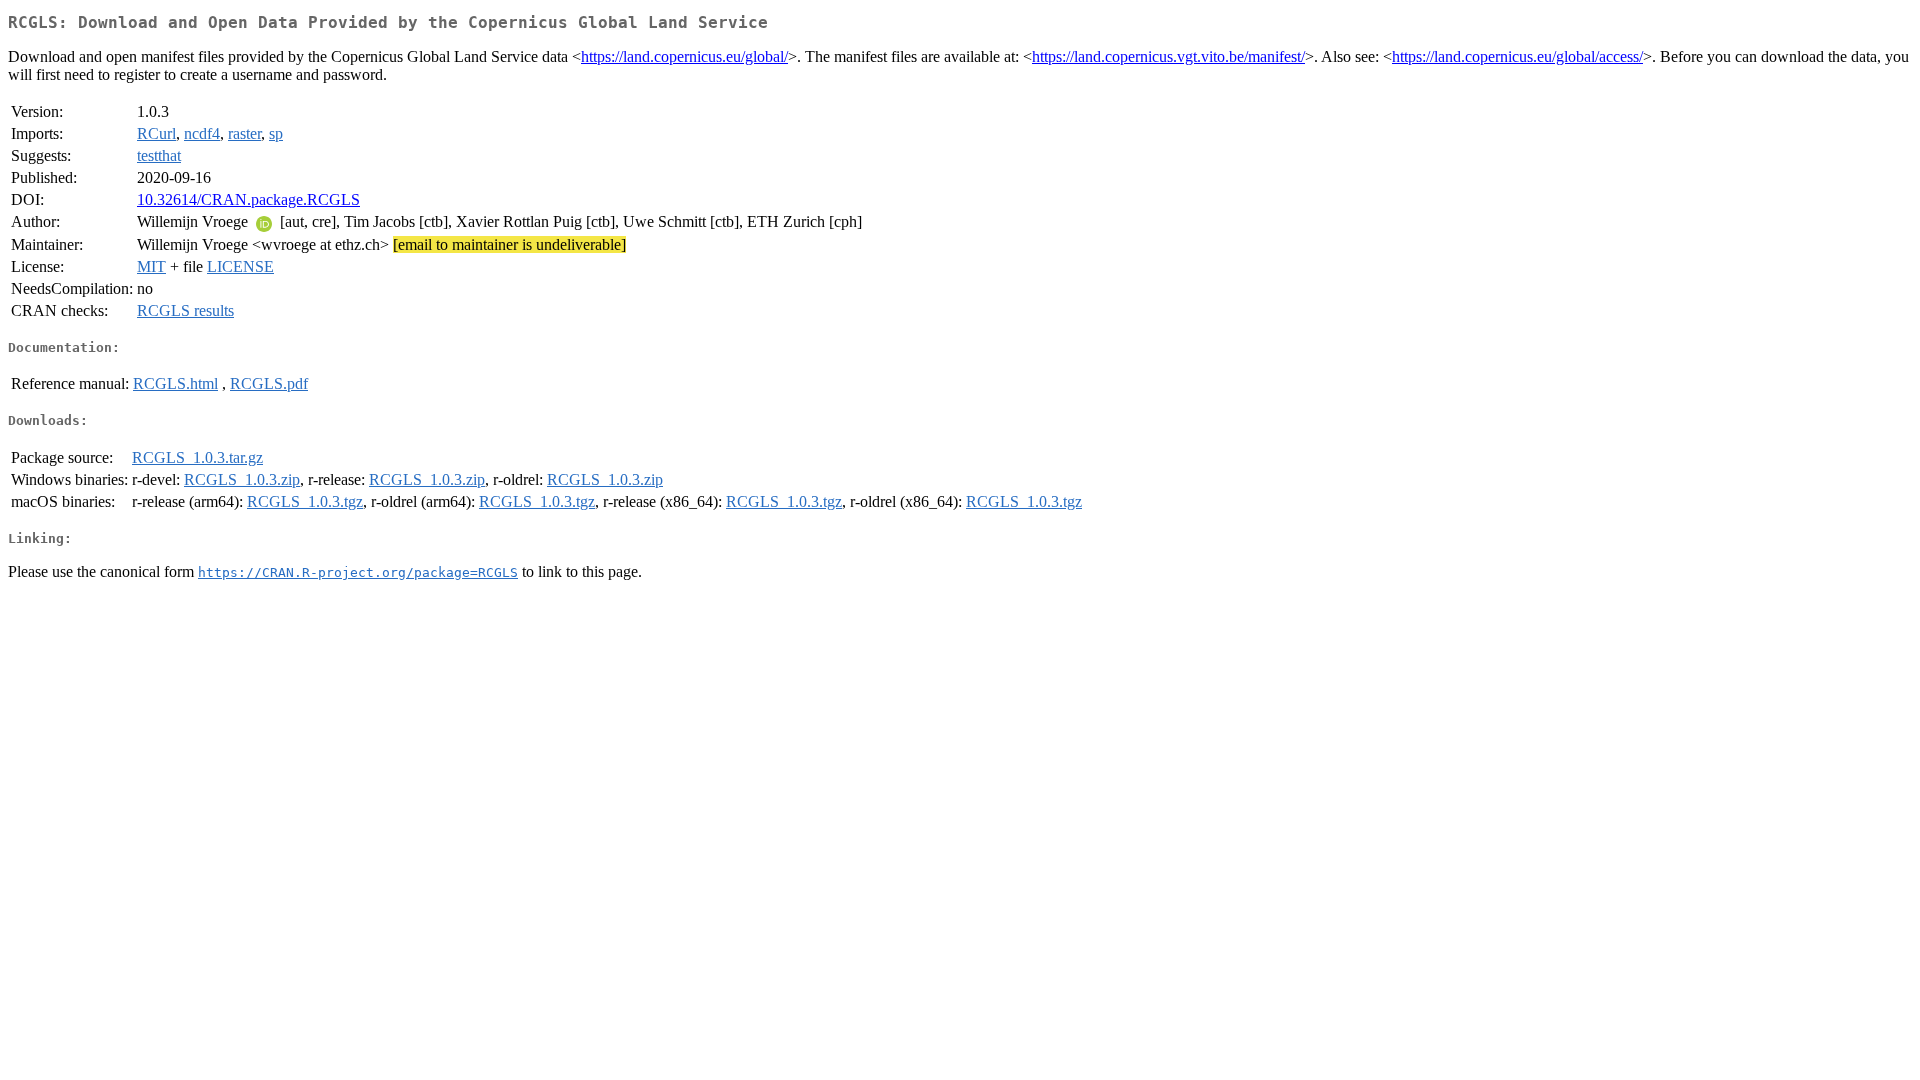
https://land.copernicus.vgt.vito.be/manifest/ (1168, 56)
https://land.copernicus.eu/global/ (684, 56)
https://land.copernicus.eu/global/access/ (1517, 56)
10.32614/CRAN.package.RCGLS (248, 199)
